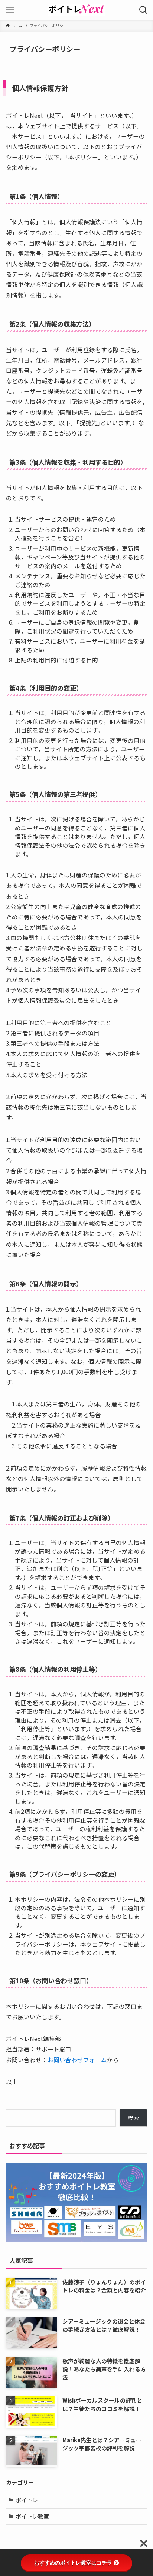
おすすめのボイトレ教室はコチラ (73, 2563)
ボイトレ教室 (32, 2516)
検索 (133, 2118)
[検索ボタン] (143, 10)
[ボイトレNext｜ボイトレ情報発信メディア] (76, 10)
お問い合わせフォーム (77, 2060)
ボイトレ (27, 2500)
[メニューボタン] (10, 10)
